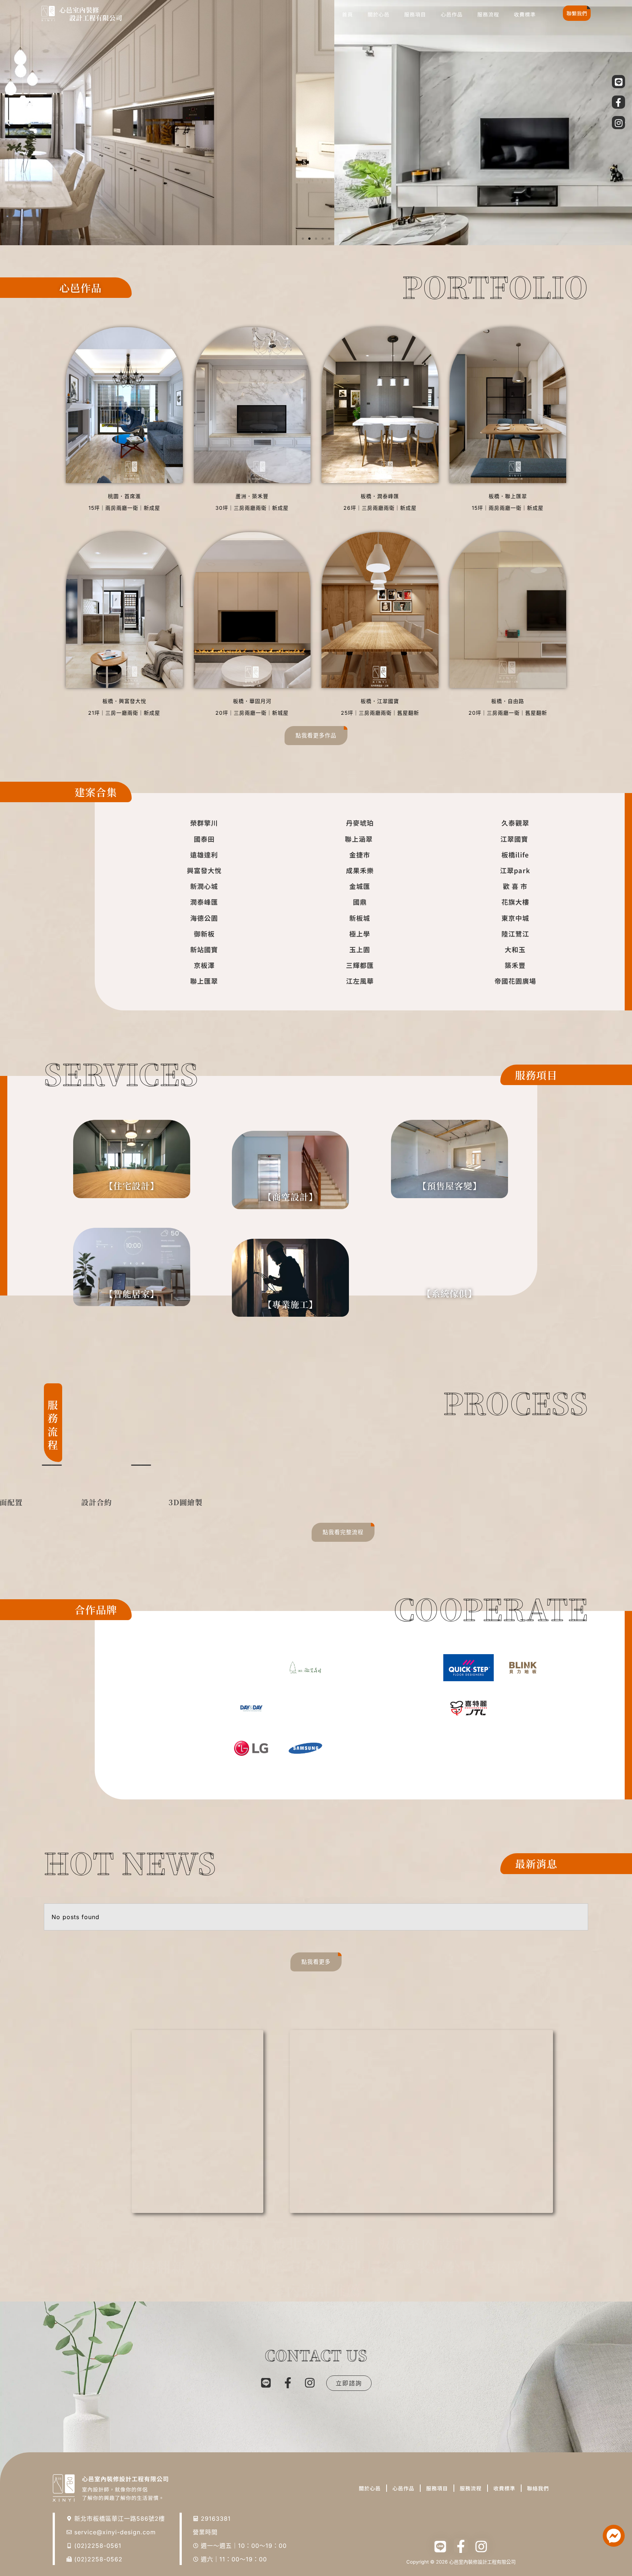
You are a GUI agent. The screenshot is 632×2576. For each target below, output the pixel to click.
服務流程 (488, 14)
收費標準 (525, 14)
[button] (8, 123)
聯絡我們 (538, 2488)
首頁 (347, 14)
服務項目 (415, 14)
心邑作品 (452, 14)
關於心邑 (379, 14)
